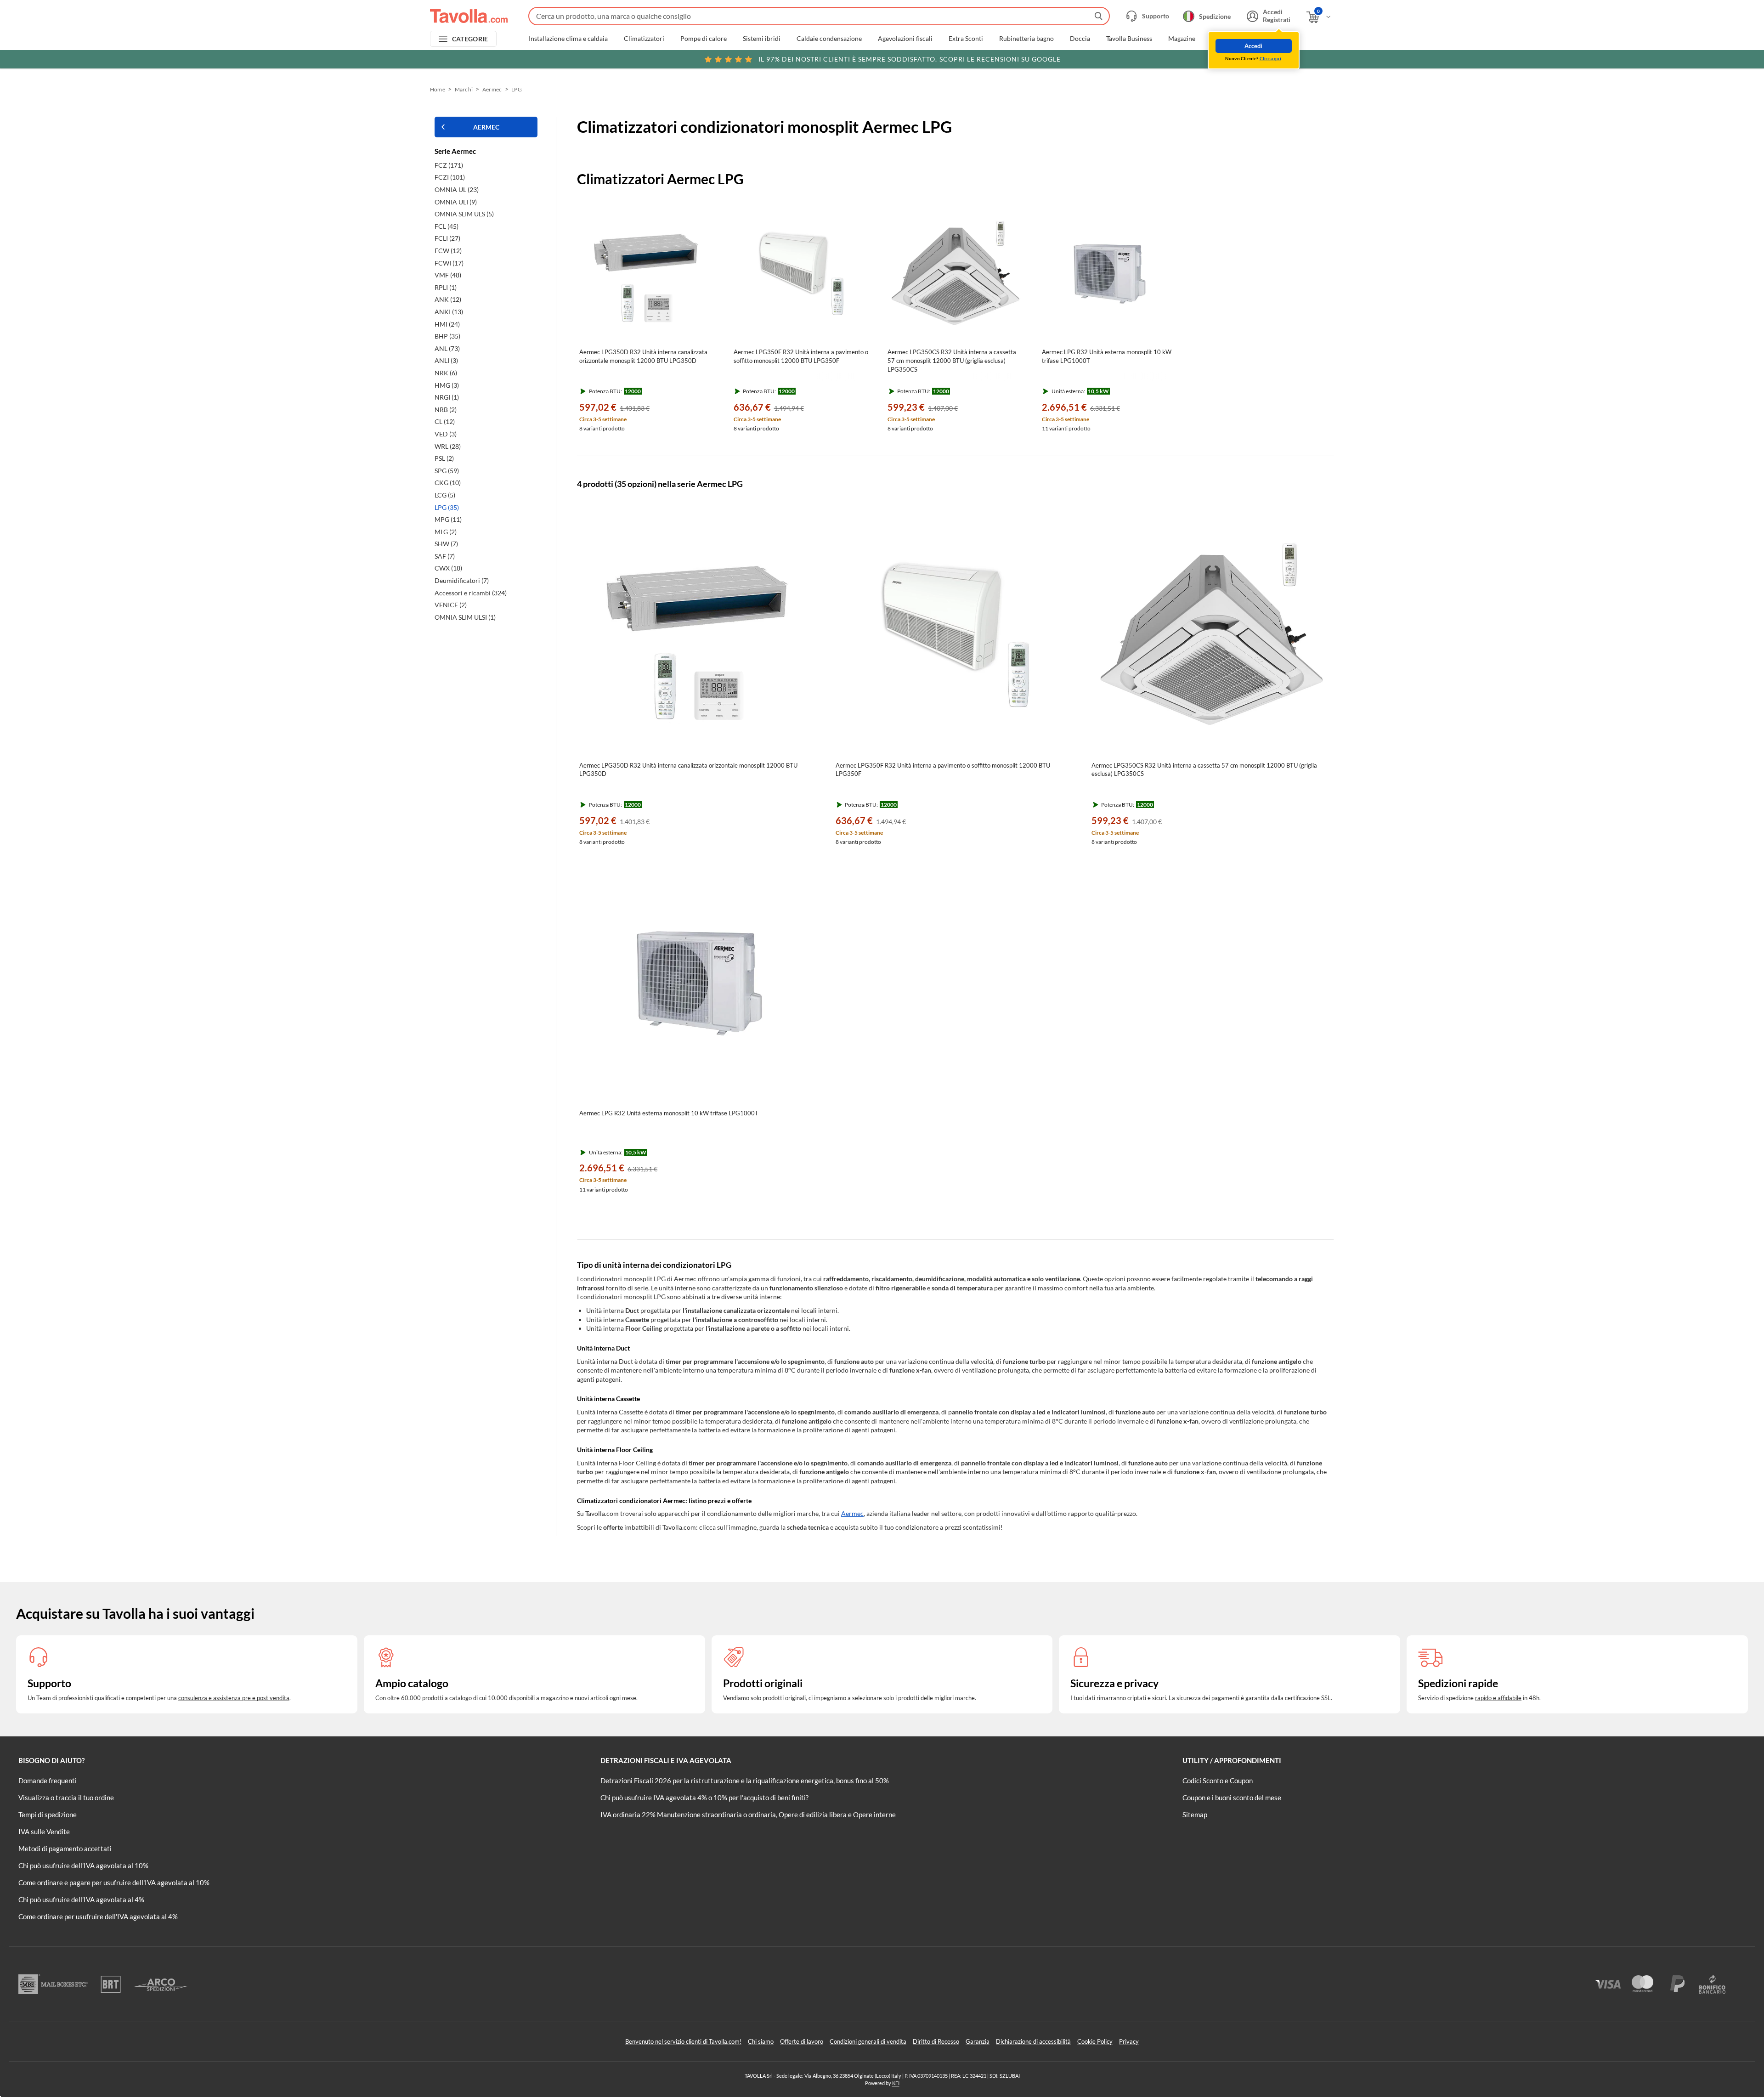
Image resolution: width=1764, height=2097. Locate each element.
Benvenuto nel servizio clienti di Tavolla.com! (683, 2041)
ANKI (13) (449, 312)
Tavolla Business (1129, 39)
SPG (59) (447, 471)
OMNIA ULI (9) (456, 202)
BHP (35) (447, 336)
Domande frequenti (48, 1780)
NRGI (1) (447, 397)
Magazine (1182, 39)
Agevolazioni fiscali (905, 39)
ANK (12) (448, 299)
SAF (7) (445, 556)
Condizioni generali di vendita (868, 2041)
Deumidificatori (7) (462, 580)
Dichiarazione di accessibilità (1033, 2041)
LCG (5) (445, 495)
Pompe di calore (704, 39)
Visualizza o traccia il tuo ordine (66, 1797)
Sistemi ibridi (762, 39)
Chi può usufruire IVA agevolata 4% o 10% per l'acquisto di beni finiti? (704, 1797)
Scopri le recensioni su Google (910, 59)
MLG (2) (446, 532)
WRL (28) (448, 446)
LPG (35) (447, 507)
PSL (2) (444, 458)
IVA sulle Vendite (44, 1831)
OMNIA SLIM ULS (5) (464, 214)
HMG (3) (447, 385)
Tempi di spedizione (48, 1814)
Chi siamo (761, 2041)
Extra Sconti (966, 39)
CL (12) (445, 421)
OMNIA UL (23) (457, 189)
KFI (896, 2083)
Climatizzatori (644, 39)
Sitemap (1195, 1814)
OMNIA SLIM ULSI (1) (465, 617)
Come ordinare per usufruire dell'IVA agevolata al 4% (98, 1916)
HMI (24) (447, 324)
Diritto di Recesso (936, 2041)
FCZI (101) (450, 177)
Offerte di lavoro (802, 2041)
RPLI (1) (446, 287)
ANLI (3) (446, 360)
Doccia (1080, 39)
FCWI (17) (449, 263)
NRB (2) (446, 410)
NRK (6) (446, 373)
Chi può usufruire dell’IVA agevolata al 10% (83, 1865)
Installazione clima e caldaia (568, 39)
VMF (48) (448, 275)
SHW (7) (446, 544)
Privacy (1129, 2041)
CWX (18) (448, 568)
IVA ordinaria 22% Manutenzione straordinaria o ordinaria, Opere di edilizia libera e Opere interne (748, 1814)
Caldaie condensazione (829, 39)
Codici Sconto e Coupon (1218, 1780)
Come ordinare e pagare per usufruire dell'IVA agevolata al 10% (114, 1882)
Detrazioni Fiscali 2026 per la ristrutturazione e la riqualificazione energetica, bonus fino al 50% (745, 1780)
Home (438, 89)
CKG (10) (448, 483)
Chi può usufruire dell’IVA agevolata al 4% (81, 1899)
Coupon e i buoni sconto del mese (1232, 1797)
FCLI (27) (447, 238)
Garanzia (978, 2041)
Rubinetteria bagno (1026, 39)
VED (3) (446, 434)
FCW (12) (448, 251)
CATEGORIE (470, 39)
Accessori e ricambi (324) (471, 593)
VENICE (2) (451, 605)
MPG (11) (448, 519)
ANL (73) (447, 348)
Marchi (1222, 39)
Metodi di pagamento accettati (65, 1848)
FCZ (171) (449, 165)
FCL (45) (447, 226)
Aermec (492, 89)
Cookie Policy (1095, 2041)
